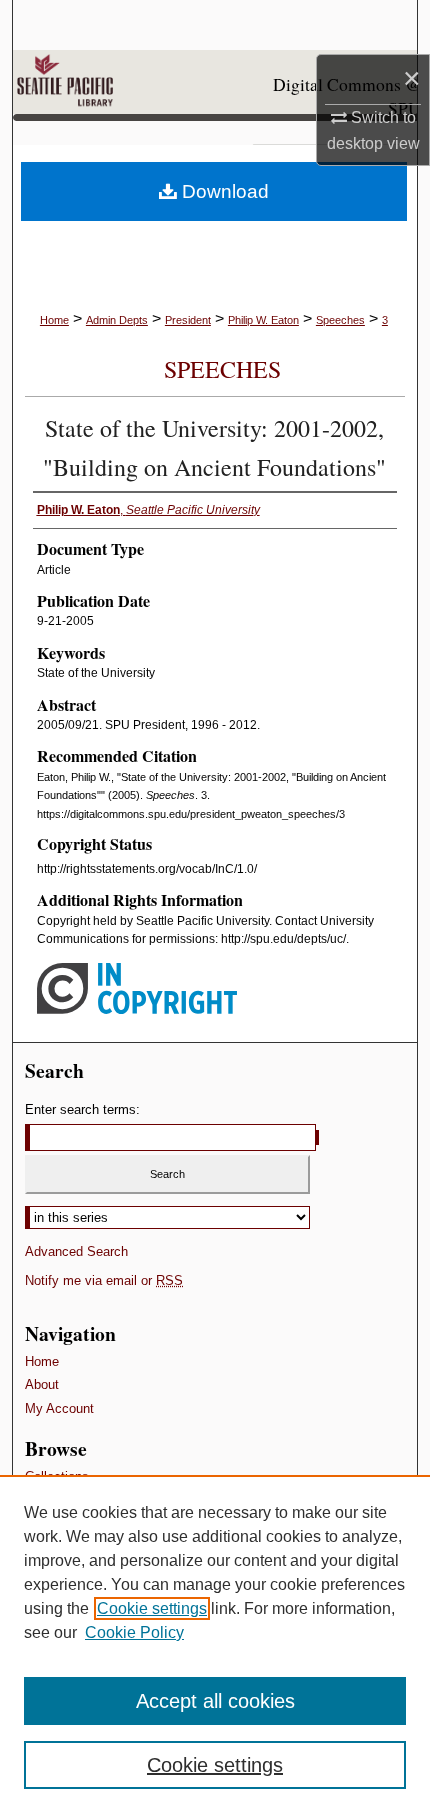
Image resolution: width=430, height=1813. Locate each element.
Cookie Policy (134, 1632)
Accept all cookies (215, 1701)
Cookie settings (152, 1608)
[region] (215, 1644)
